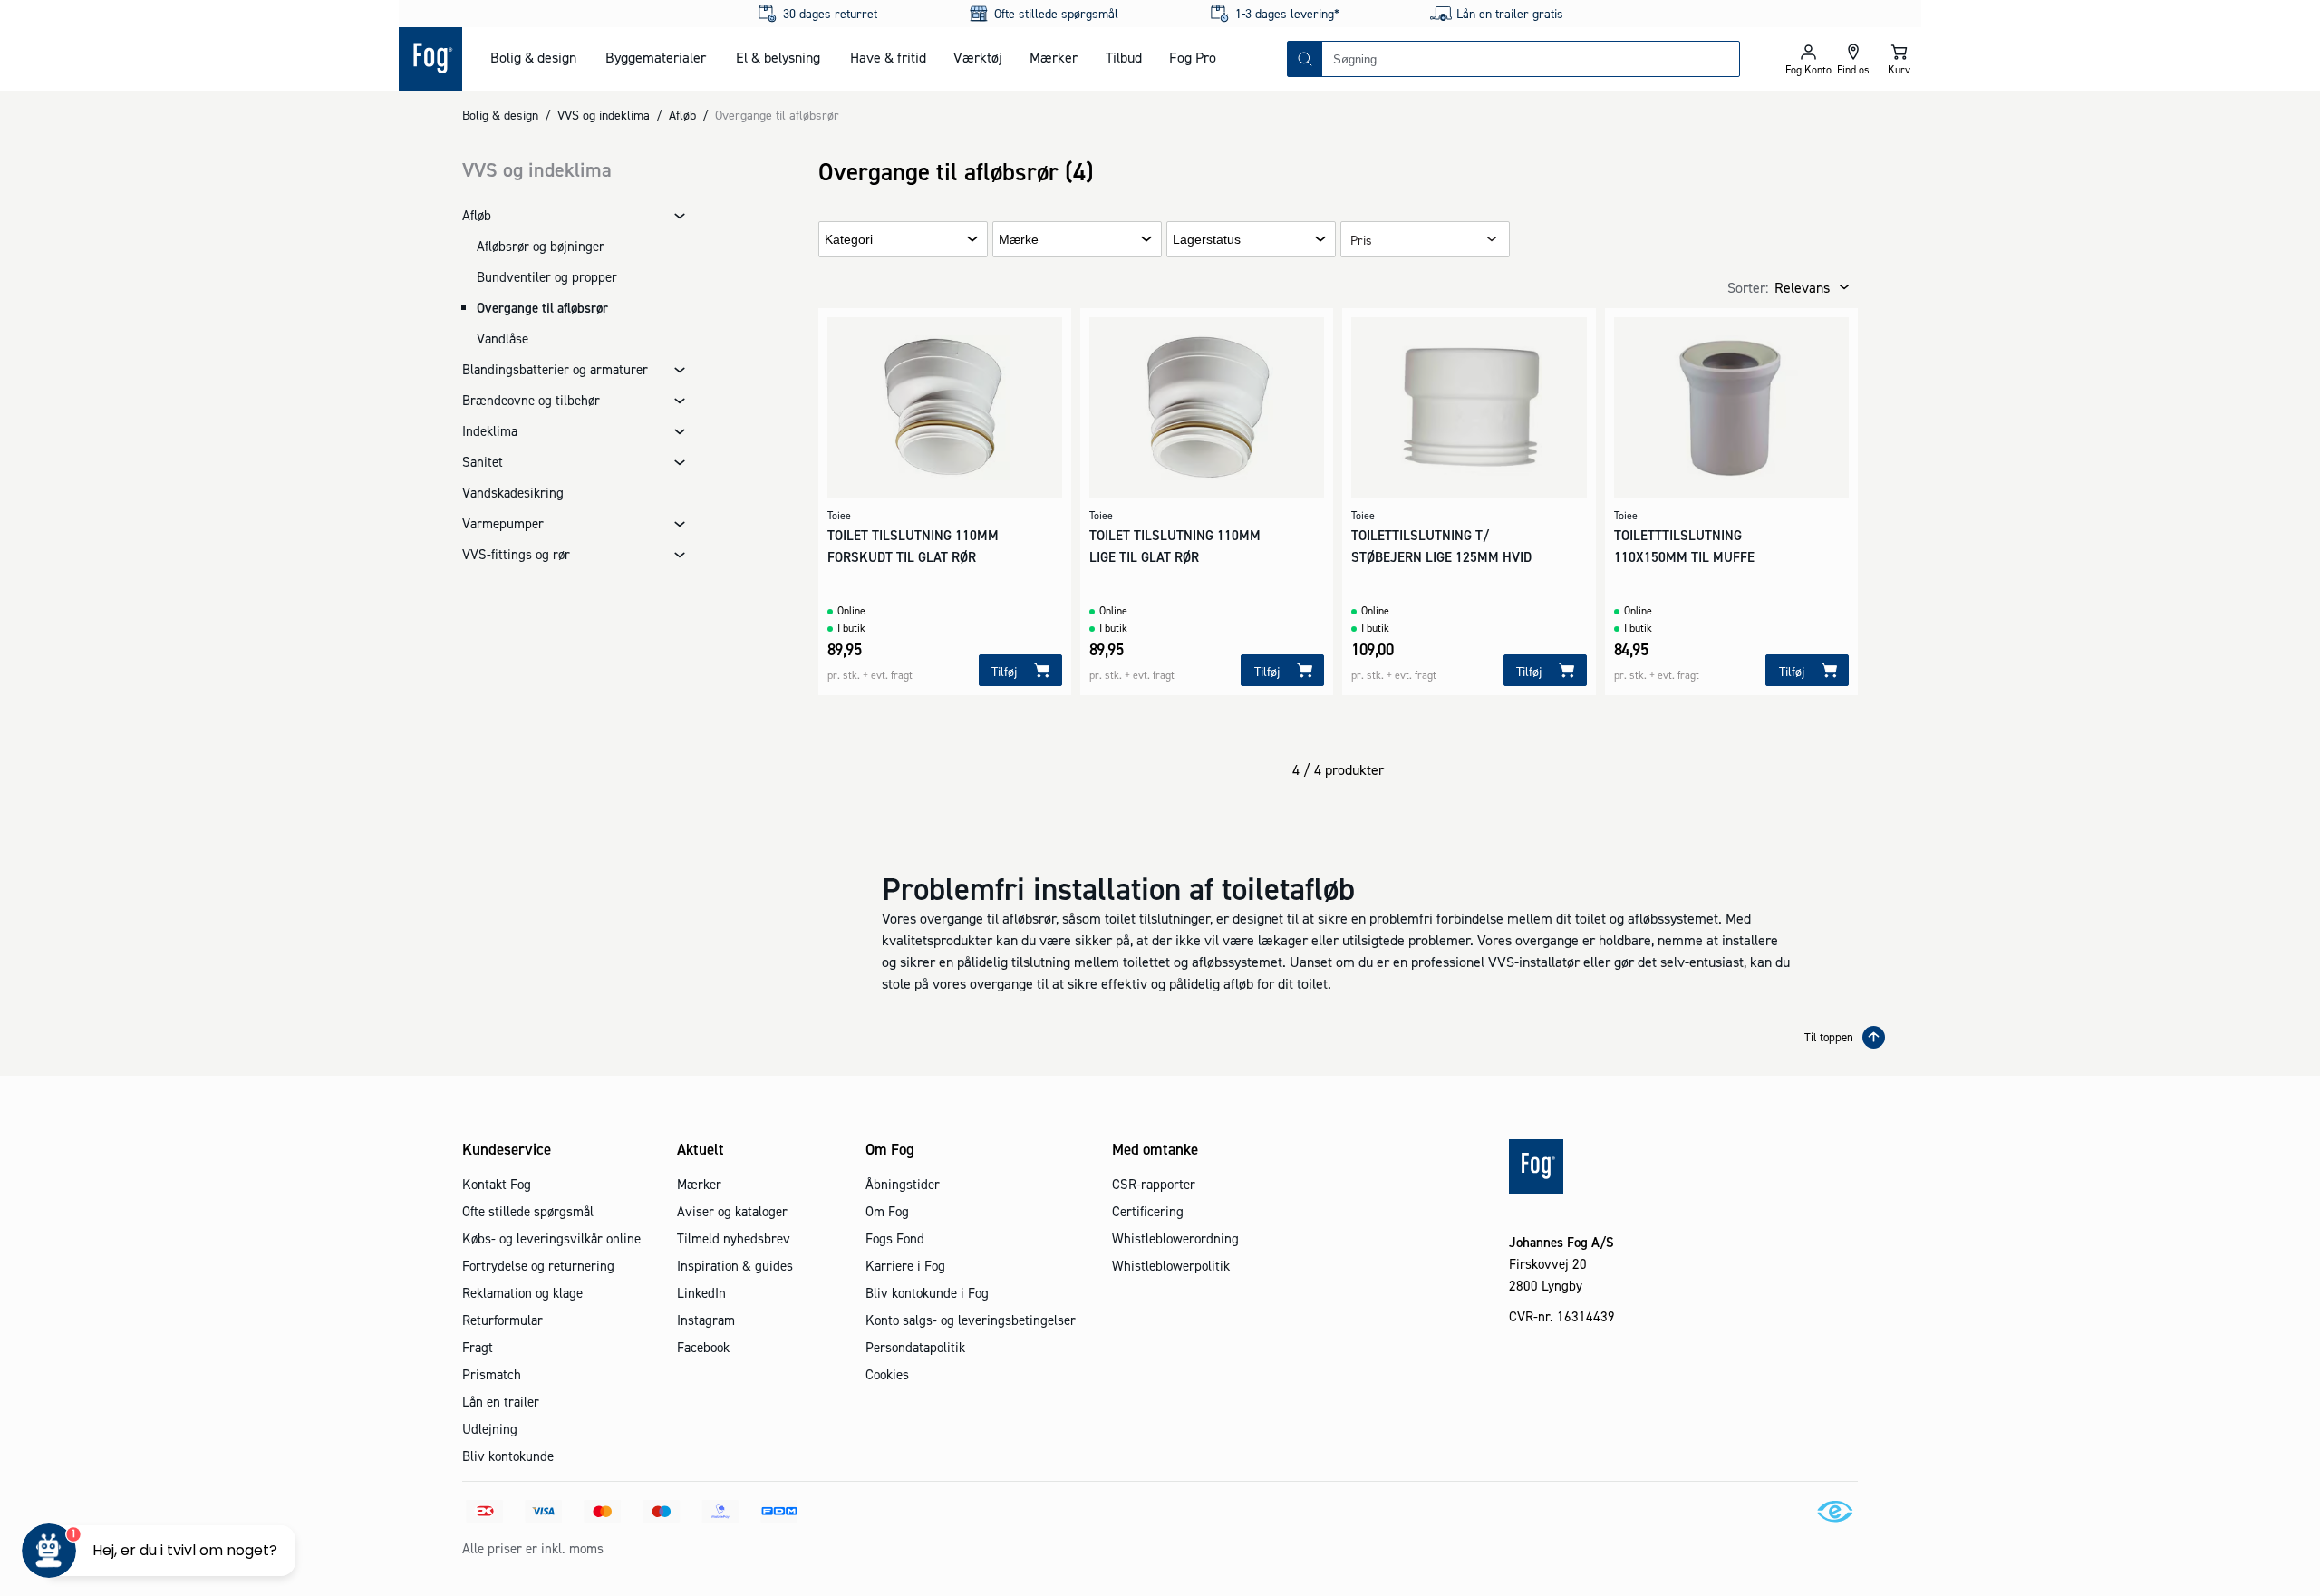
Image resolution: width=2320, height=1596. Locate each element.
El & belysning (778, 57)
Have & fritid (888, 57)
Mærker (1054, 57)
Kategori (849, 240)
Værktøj (978, 57)
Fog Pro (1193, 57)
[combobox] (1531, 59)
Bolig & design (533, 57)
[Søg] (1305, 59)
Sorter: (1748, 287)
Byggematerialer (656, 57)
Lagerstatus (1207, 240)
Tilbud (1124, 57)
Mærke (1019, 240)
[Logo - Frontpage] (430, 59)
